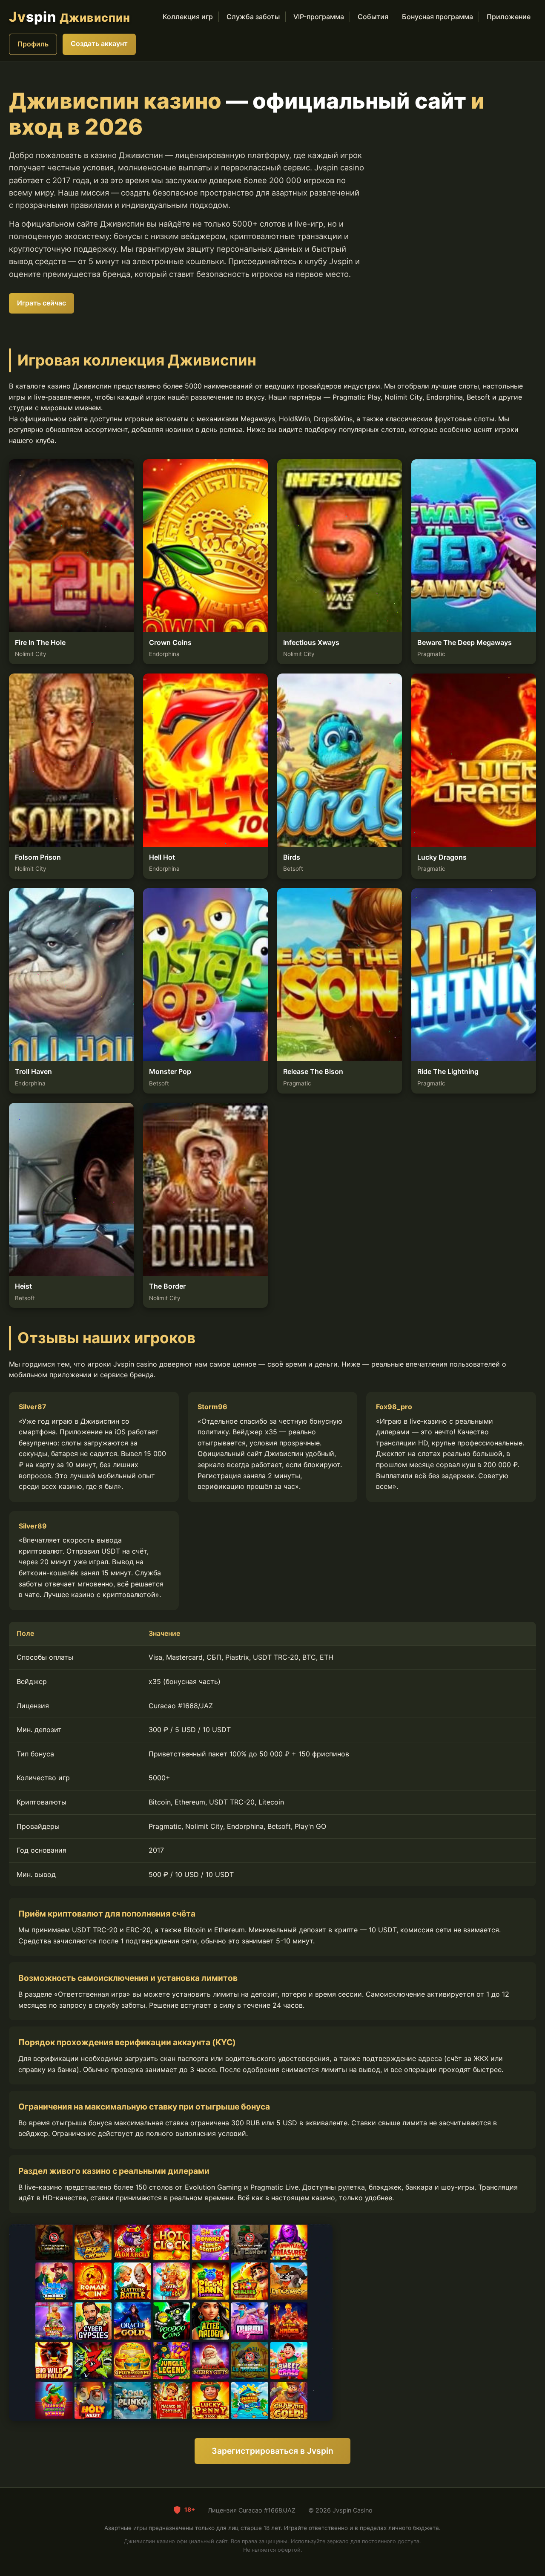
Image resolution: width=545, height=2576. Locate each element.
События (373, 17)
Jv (70, 17)
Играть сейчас (42, 303)
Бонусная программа (437, 17)
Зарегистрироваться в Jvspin (272, 2451)
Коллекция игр (188, 17)
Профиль (33, 44)
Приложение (509, 17)
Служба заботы (253, 17)
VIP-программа (319, 17)
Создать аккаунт (99, 43)
